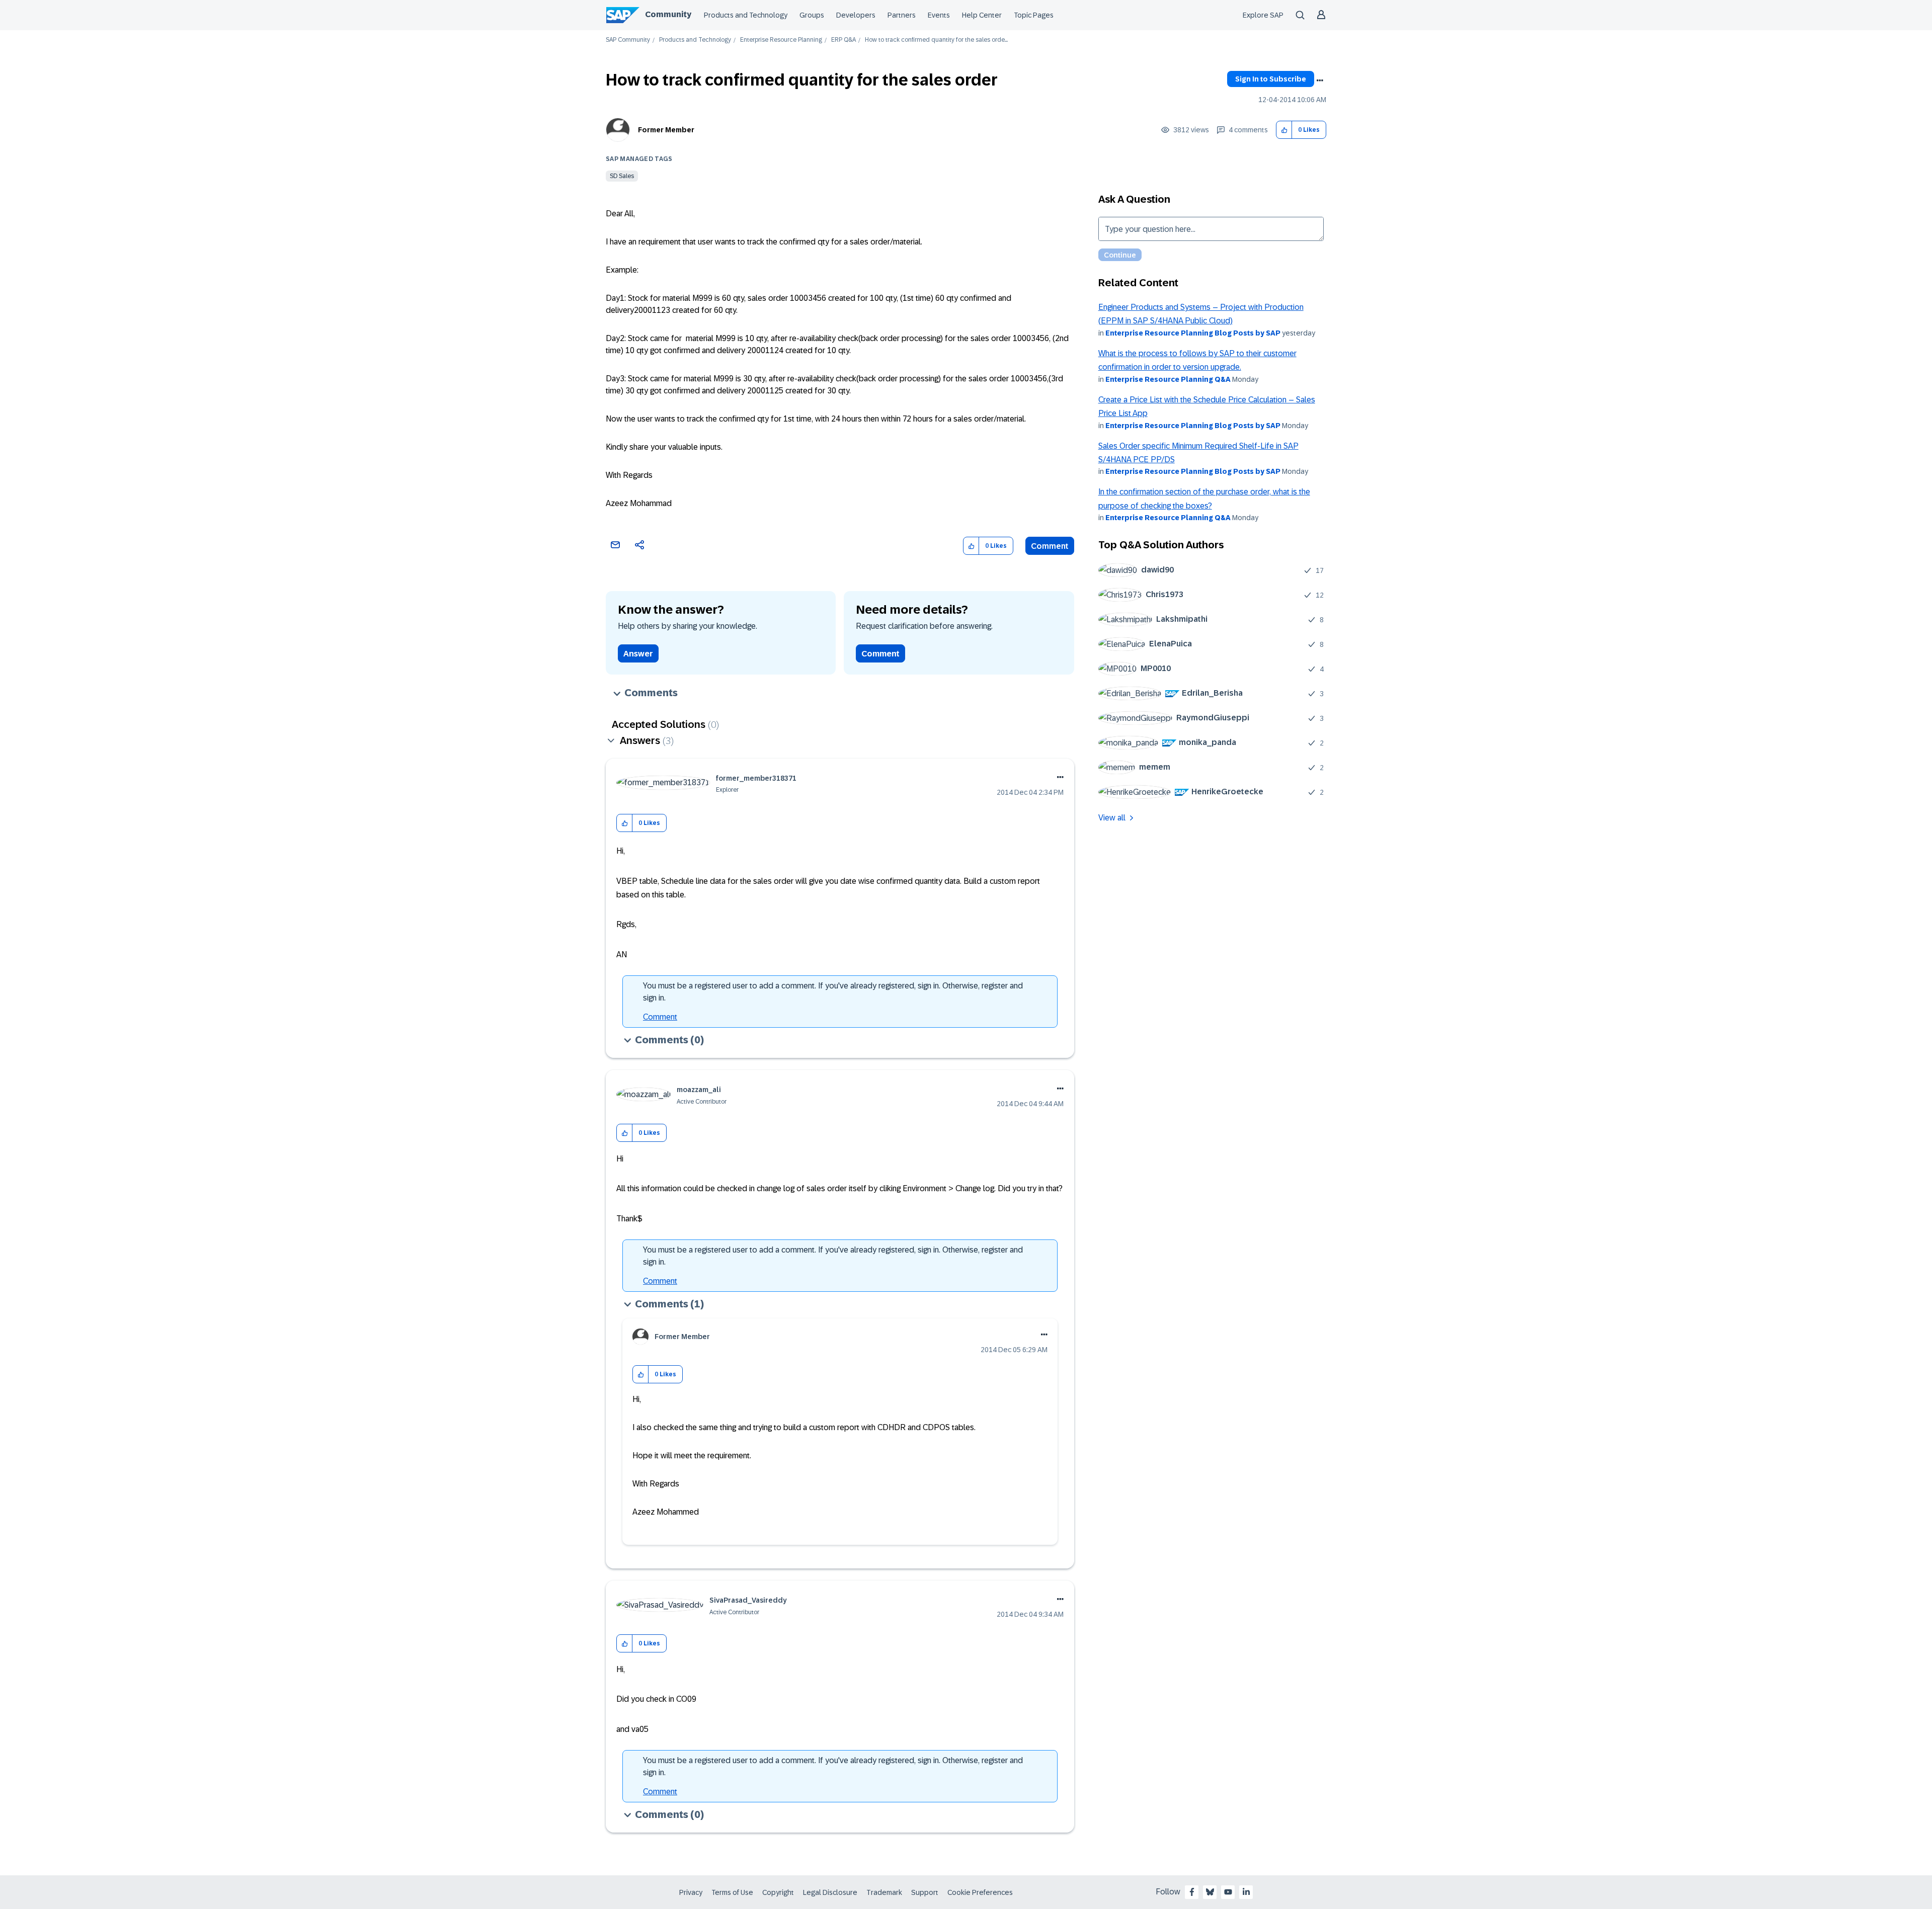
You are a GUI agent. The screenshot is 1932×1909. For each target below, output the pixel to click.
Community (668, 14)
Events (939, 15)
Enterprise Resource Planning (781, 40)
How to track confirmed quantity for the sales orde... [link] (936, 40)
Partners (902, 15)
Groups (812, 15)
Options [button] (1320, 80)
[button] (1284, 130)
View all (1112, 818)
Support (925, 1892)
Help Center (982, 15)
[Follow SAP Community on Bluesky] (1210, 1892)
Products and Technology (746, 15)
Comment (1050, 546)
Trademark (884, 1892)
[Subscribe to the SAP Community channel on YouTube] (1228, 1892)
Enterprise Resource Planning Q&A (1168, 379)
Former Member (666, 130)
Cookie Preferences (980, 1892)
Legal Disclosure (830, 1892)
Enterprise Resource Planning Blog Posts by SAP (1193, 333)
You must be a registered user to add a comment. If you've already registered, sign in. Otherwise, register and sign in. (833, 992)
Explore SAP (1263, 15)
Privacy (691, 1892)
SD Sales (622, 176)
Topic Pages (1034, 15)
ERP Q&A (843, 40)
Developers (856, 15)
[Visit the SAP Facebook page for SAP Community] (1192, 1892)
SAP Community (628, 40)
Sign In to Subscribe (1271, 79)
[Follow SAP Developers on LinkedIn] (1246, 1892)
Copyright (778, 1892)
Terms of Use (732, 1892)
